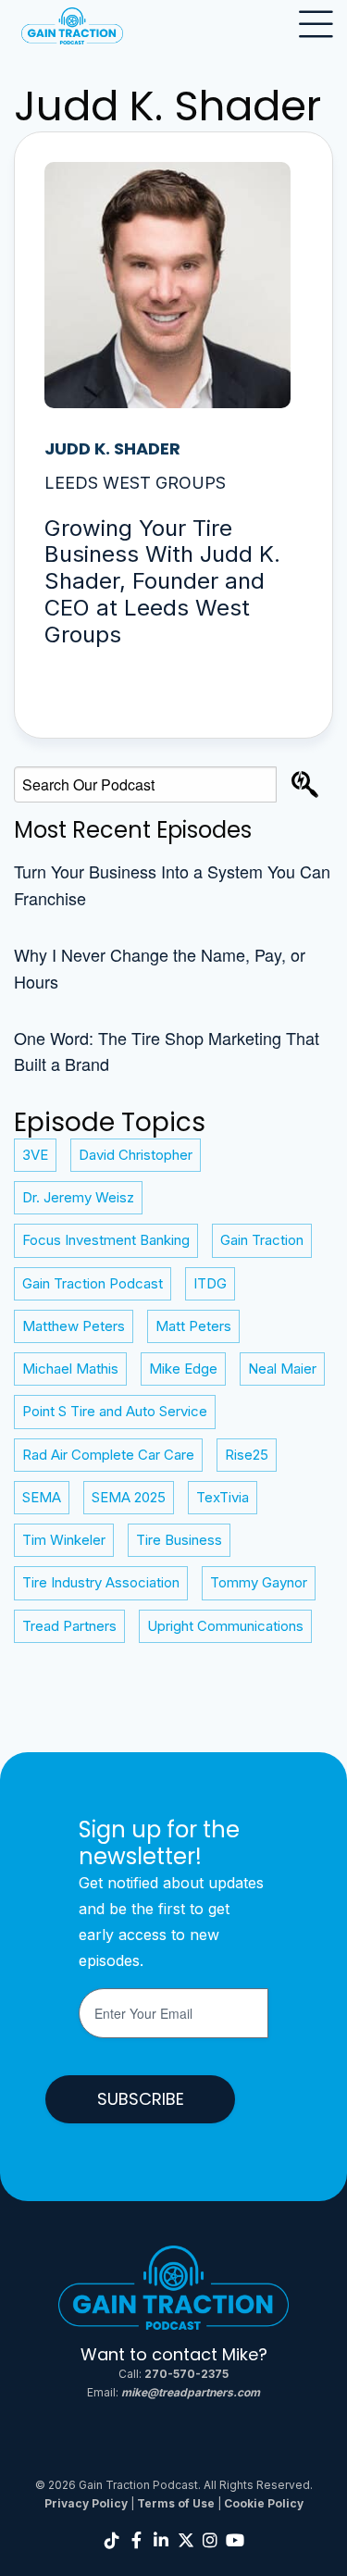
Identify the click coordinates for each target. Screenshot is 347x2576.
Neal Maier (282, 1369)
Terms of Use (176, 2503)
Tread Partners (69, 1626)
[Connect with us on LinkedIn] (161, 2540)
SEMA (42, 1497)
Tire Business (179, 1540)
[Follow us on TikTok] (112, 2540)
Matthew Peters (74, 1326)
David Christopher (136, 1155)
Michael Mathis (70, 1369)
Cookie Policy (264, 2503)
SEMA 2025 (129, 1497)
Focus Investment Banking (106, 1240)
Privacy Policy (86, 2503)
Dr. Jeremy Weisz (78, 1197)
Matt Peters (193, 1326)
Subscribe (141, 2099)
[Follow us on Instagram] (211, 2540)
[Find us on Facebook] (137, 2540)
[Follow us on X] (186, 2540)
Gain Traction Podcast (93, 1283)
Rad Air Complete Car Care (108, 1455)
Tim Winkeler (64, 1540)
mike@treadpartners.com (191, 2392)
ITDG (210, 1283)
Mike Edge (183, 1369)
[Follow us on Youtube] (235, 2540)
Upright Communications (225, 1626)
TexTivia (223, 1497)
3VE (35, 1155)
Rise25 (247, 1455)
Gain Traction (262, 1240)
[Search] (305, 784)
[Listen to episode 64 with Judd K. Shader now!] (173, 435)
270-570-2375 (186, 2374)
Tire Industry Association (101, 1582)
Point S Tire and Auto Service (115, 1411)
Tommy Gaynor (259, 1582)
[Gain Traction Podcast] (174, 2293)
